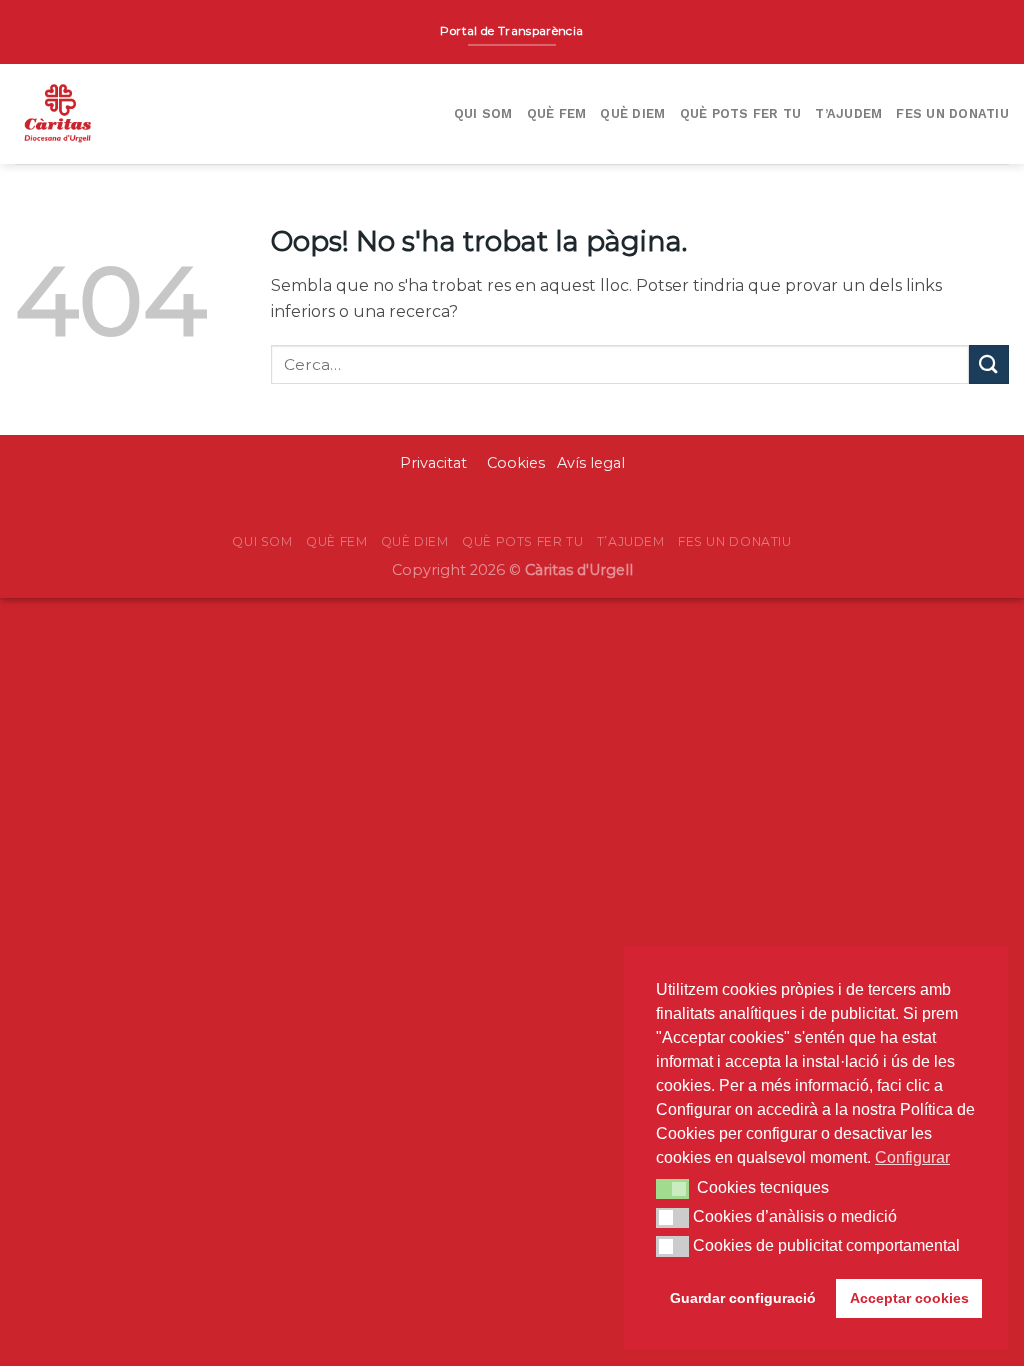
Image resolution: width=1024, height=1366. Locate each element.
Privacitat (435, 463)
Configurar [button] (912, 1157)
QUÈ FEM (557, 113)
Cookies (516, 463)
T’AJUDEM (848, 113)
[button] (672, 1189)
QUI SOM (483, 113)
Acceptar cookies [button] (909, 1298)
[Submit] (989, 364)
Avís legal (591, 463)
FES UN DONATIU (952, 113)
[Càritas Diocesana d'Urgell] (128, 114)
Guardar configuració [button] (743, 1298)
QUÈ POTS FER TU (741, 113)
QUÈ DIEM (632, 113)
